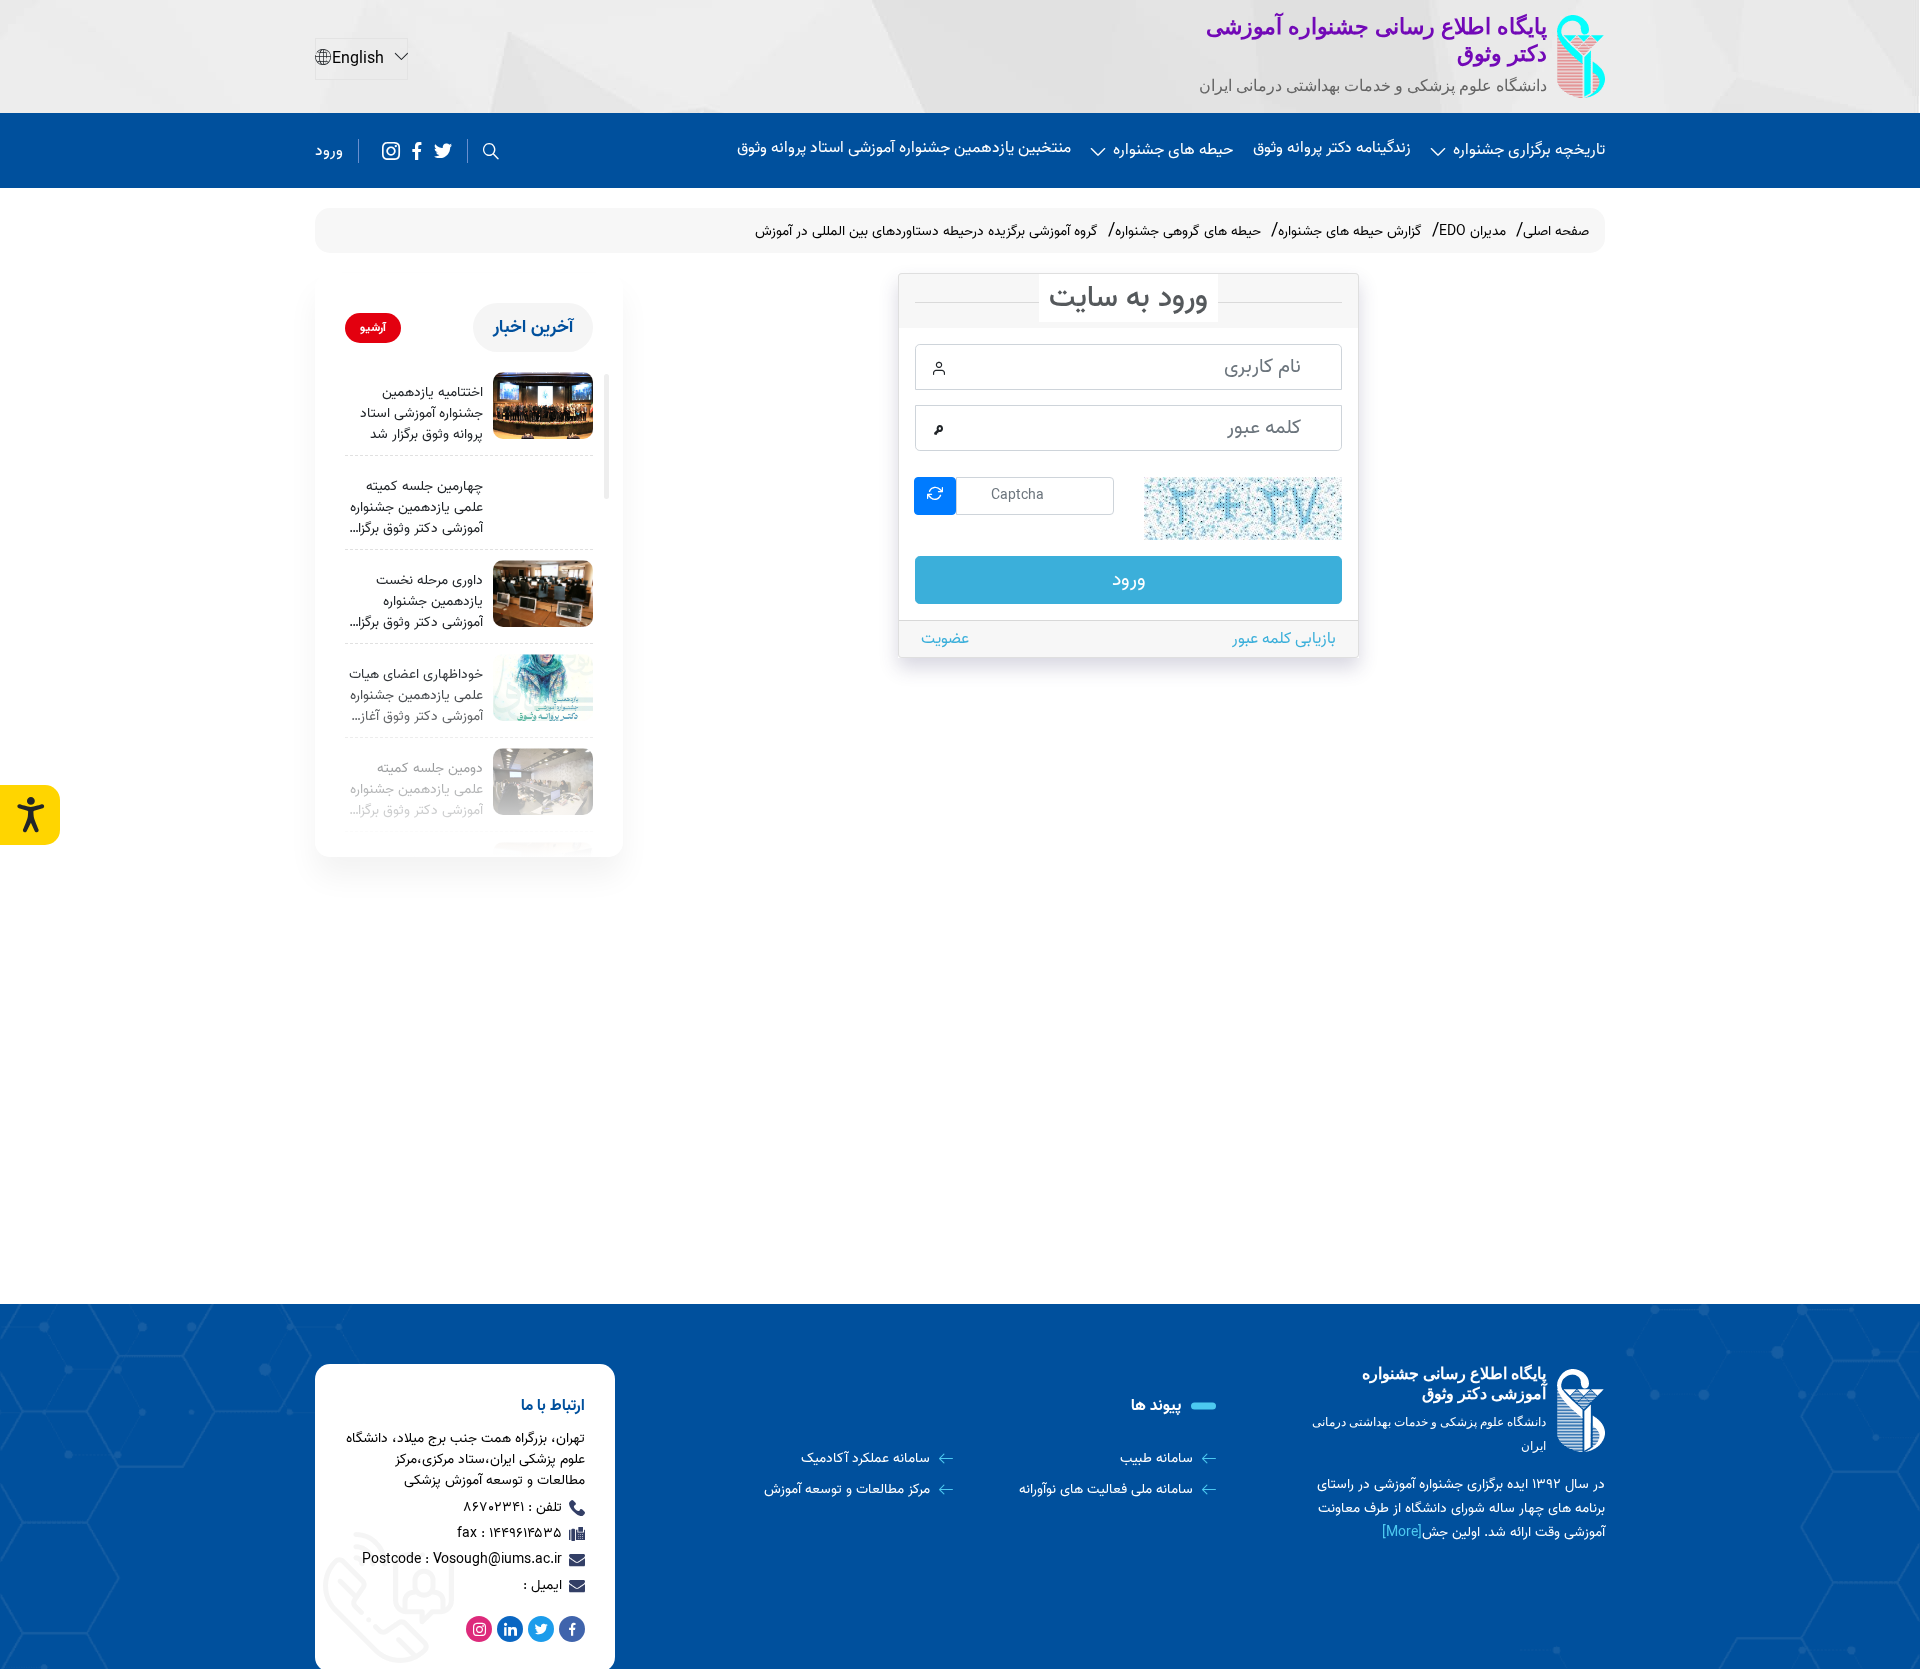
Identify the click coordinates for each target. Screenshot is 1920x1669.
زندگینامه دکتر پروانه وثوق (1332, 148)
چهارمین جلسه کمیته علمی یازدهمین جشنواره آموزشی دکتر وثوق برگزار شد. (416, 507)
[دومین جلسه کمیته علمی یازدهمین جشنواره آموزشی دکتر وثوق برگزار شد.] (543, 781)
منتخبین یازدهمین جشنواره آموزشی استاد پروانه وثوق (904, 148)
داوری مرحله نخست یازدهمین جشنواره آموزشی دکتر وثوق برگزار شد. (418, 601)
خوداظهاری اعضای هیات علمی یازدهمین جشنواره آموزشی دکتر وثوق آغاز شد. (416, 695)
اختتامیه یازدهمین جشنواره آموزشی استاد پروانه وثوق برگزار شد (421, 413)
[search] (491, 151)
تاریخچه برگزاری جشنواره (1529, 150)
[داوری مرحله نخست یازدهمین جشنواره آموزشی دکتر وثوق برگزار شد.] (543, 593)
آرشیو (373, 327)
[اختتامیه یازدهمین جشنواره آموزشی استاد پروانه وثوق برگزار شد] (543, 405)
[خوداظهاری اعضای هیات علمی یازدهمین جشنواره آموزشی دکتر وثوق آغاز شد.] (543, 687)
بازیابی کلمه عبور (1284, 639)
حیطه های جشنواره (1173, 150)
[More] (1402, 1532)
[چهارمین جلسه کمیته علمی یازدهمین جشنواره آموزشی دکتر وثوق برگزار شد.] (543, 499)
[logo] (1455, 1410)
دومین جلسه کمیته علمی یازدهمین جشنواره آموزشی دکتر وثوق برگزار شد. (416, 789)
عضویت (945, 639)
